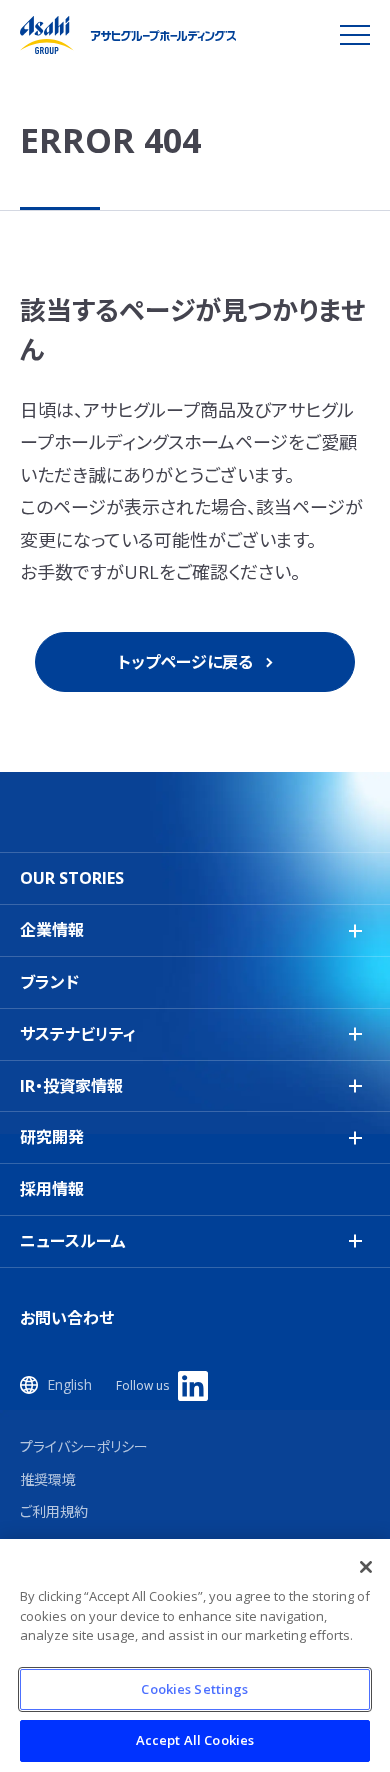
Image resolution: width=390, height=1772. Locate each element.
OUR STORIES (72, 878)
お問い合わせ (67, 1318)
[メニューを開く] (355, 35)
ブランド (49, 982)
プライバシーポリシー (84, 1446)
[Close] (366, 1567)
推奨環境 (48, 1479)
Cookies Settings (194, 1689)
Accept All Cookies (195, 1740)
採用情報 (52, 1189)
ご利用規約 (54, 1511)
